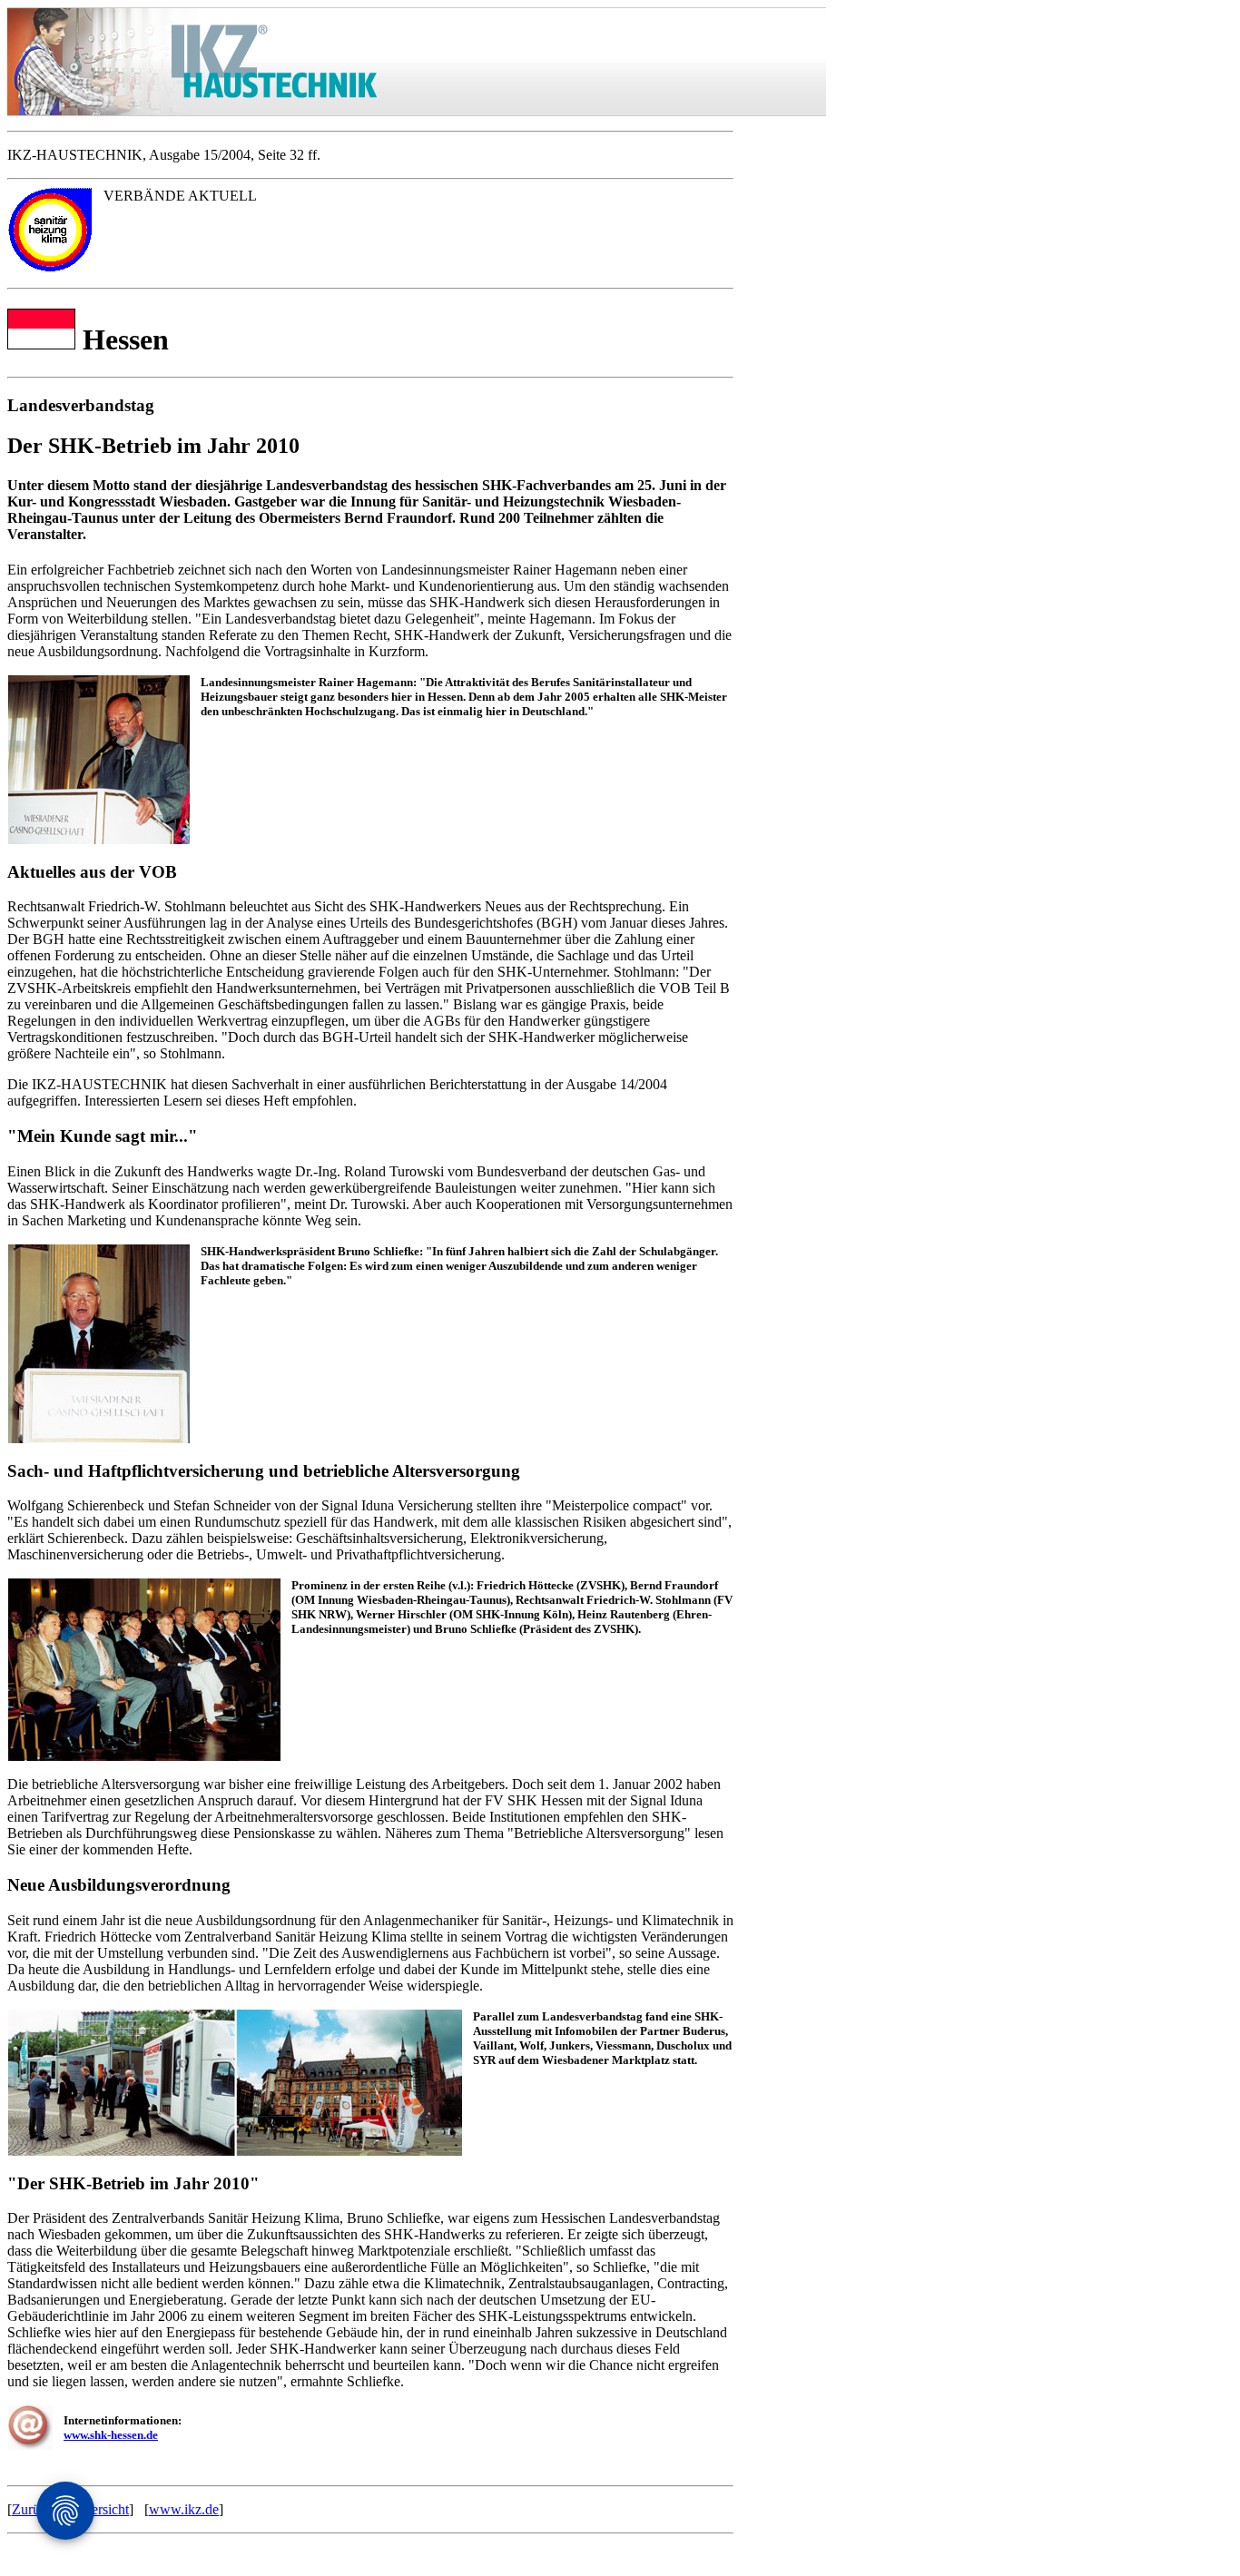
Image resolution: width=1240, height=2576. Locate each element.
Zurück (33, 2509)
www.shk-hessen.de (111, 2435)
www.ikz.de (184, 2509)
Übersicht (101, 2509)
